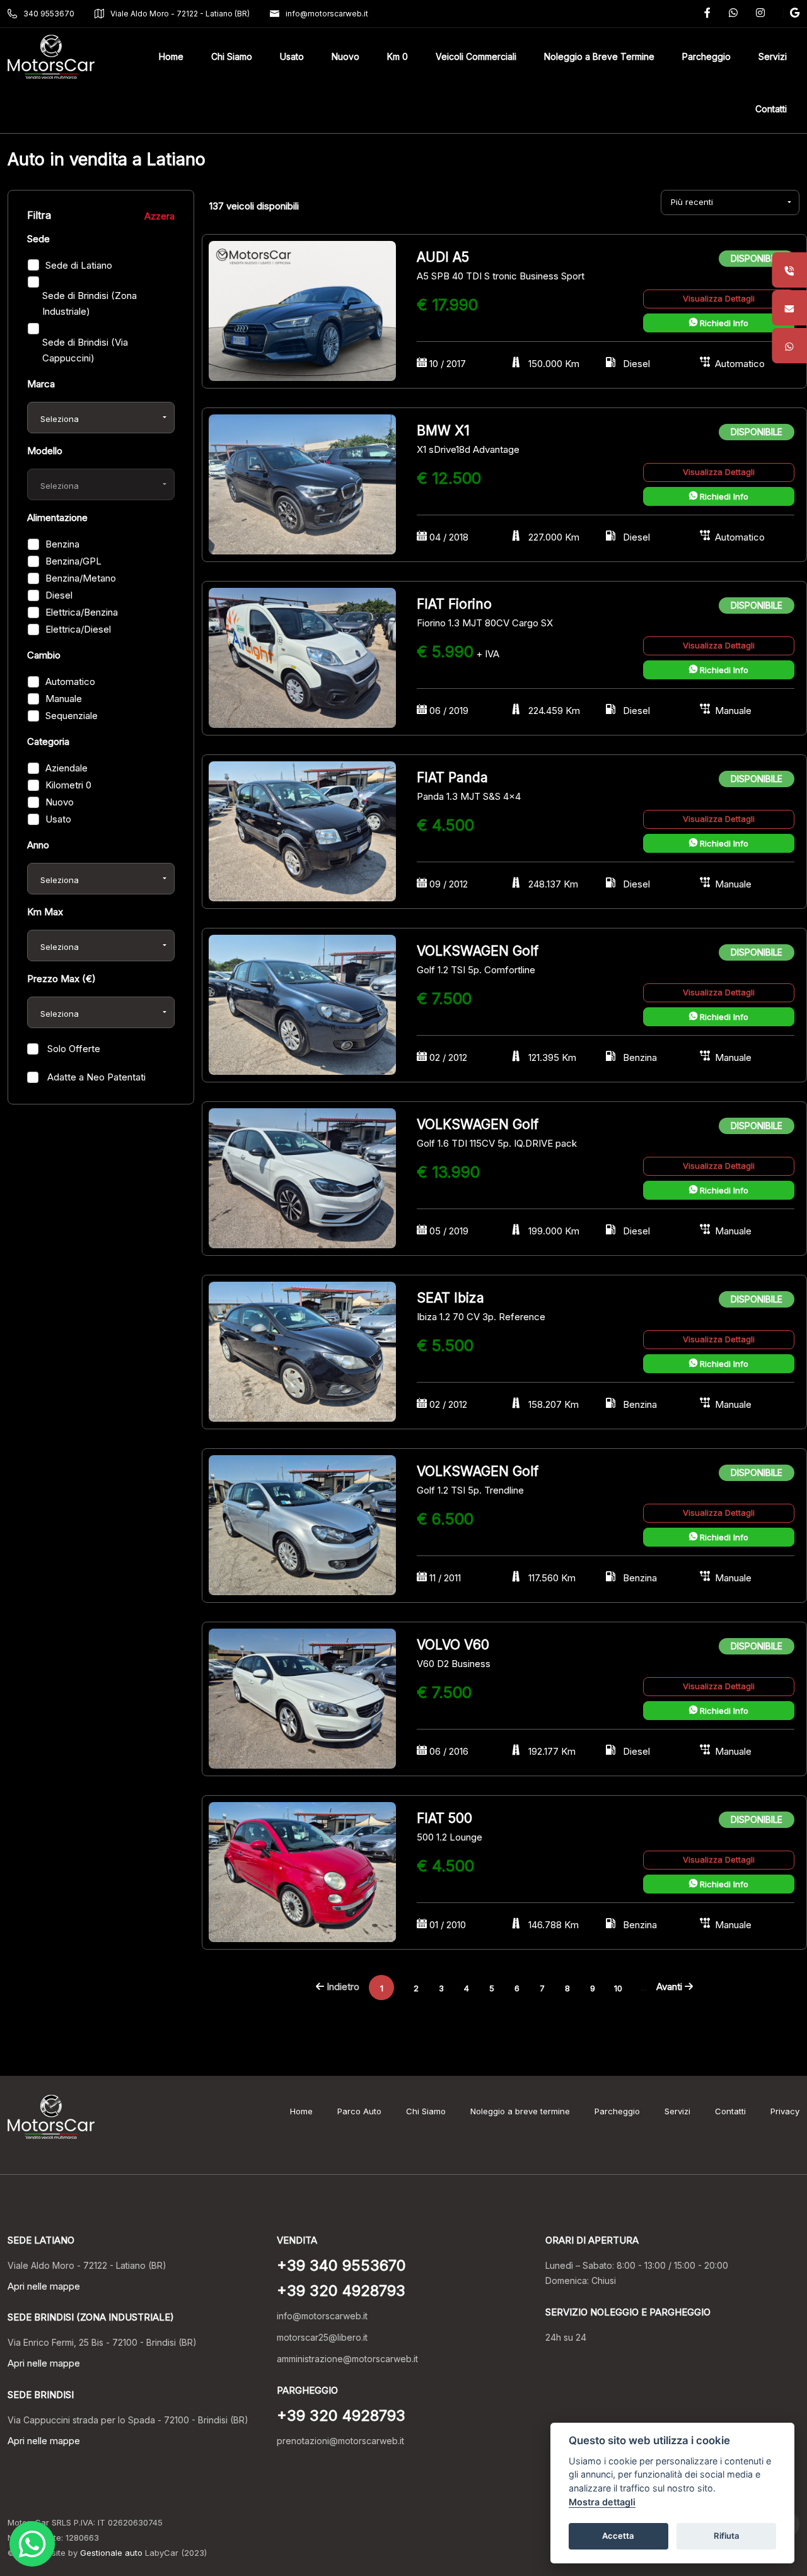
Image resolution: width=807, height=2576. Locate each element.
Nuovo (60, 802)
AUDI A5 (443, 257)
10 (618, 1988)
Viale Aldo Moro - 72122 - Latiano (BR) (180, 14)
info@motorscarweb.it (327, 14)
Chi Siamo (426, 2111)
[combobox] (101, 418)
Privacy (785, 2111)
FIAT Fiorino (454, 604)
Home (301, 2111)
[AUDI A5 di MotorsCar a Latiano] (302, 310)
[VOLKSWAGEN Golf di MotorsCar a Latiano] (302, 1004)
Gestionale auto (111, 2553)
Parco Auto (359, 2111)
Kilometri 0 (68, 785)
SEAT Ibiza (450, 1298)
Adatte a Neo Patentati (95, 1077)
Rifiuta (727, 2536)
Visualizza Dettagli (719, 298)
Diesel (59, 595)
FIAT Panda (452, 777)
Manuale (64, 699)
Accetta (618, 2536)
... (643, 1987)
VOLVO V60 (453, 1645)
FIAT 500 (444, 1818)
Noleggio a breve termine (520, 2111)
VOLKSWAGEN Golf (478, 951)
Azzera (160, 216)
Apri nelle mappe (44, 2286)
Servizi (677, 2111)
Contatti (730, 2111)
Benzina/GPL (73, 561)
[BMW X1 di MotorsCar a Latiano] (302, 483)
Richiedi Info (723, 323)
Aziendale (67, 768)
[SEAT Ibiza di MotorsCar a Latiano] (302, 1351)
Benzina (62, 544)
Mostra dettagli (602, 2502)
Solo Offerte (73, 1049)
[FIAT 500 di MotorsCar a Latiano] (302, 1871)
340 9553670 (49, 14)
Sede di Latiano (79, 265)
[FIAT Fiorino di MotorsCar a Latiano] (302, 657)
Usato (58, 819)
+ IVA (488, 654)
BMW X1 (443, 430)
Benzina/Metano (81, 578)
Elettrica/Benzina (82, 612)
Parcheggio (617, 2111)
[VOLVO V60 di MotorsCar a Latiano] (302, 1698)
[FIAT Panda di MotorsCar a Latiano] (302, 830)
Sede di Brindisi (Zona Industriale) (90, 303)
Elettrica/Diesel (78, 629)
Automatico (70, 682)
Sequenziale (72, 716)
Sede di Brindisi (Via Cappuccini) (85, 350)
